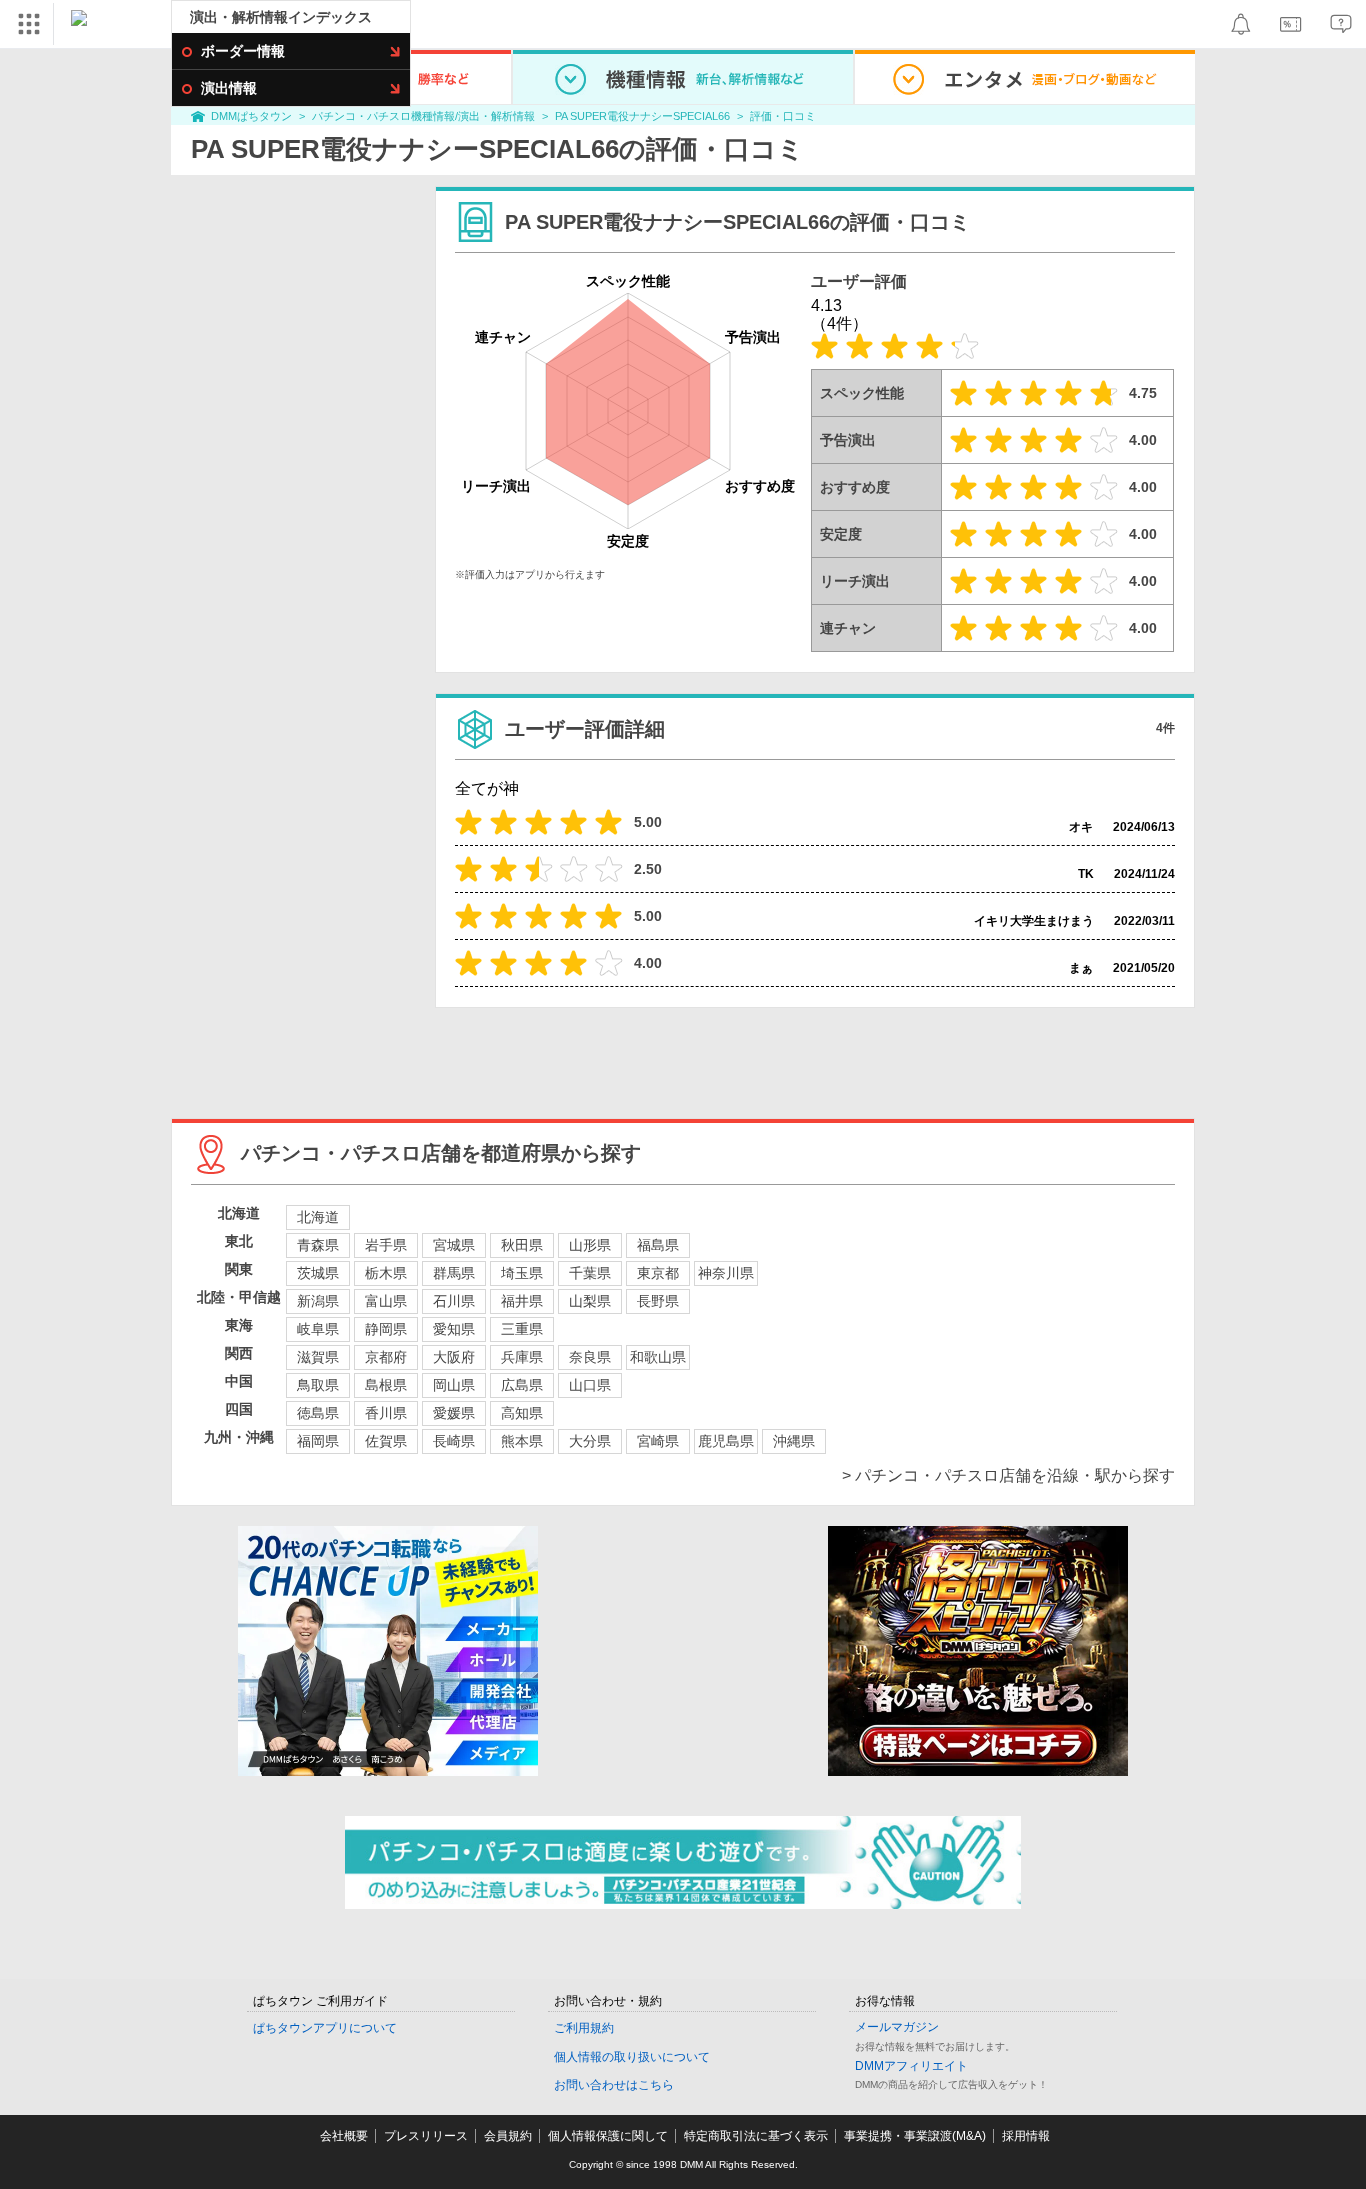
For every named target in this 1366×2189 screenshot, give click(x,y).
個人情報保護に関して (608, 2136)
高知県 (522, 1413)
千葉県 (590, 1273)
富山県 (386, 1301)
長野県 (658, 1301)
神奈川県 (726, 1273)
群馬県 (454, 1273)
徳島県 (318, 1413)
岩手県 (386, 1245)
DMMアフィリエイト (911, 2066)
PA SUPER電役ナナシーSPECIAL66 (642, 116)
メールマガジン (897, 2027)
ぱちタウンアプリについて (325, 2028)
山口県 (590, 1385)
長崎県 (454, 1441)
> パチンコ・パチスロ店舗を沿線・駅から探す (1008, 1475)
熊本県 (522, 1441)
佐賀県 (386, 1441)
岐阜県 (318, 1329)
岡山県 (454, 1385)
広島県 (522, 1385)
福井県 (522, 1301)
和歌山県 (658, 1357)
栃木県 (386, 1273)
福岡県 (318, 1441)
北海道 (318, 1217)
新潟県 (318, 1301)
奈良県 (590, 1357)
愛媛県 (454, 1413)
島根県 (386, 1385)
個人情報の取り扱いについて (632, 2057)
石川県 (454, 1301)
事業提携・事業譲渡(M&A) (915, 2136)
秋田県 (522, 1245)
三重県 (522, 1329)
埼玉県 (522, 1273)
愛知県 (454, 1329)
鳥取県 (318, 1385)
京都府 (386, 1357)
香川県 (386, 1413)
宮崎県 (658, 1441)
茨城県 (318, 1273)
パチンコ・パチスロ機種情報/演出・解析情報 (423, 116)
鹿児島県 (726, 1441)
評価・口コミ (783, 116)
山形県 (590, 1245)
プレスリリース (426, 2136)
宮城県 (454, 1245)
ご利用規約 (584, 2028)
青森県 (318, 1245)
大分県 (590, 1441)
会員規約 (508, 2136)
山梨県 (590, 1301)
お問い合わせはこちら (614, 2085)
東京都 (658, 1273)
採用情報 (1026, 2136)
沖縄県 (794, 1441)
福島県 (658, 1245)
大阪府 (454, 1357)
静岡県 (386, 1329)
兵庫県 (522, 1357)
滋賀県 (318, 1357)
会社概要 (344, 2136)
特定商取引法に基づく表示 (756, 2136)
